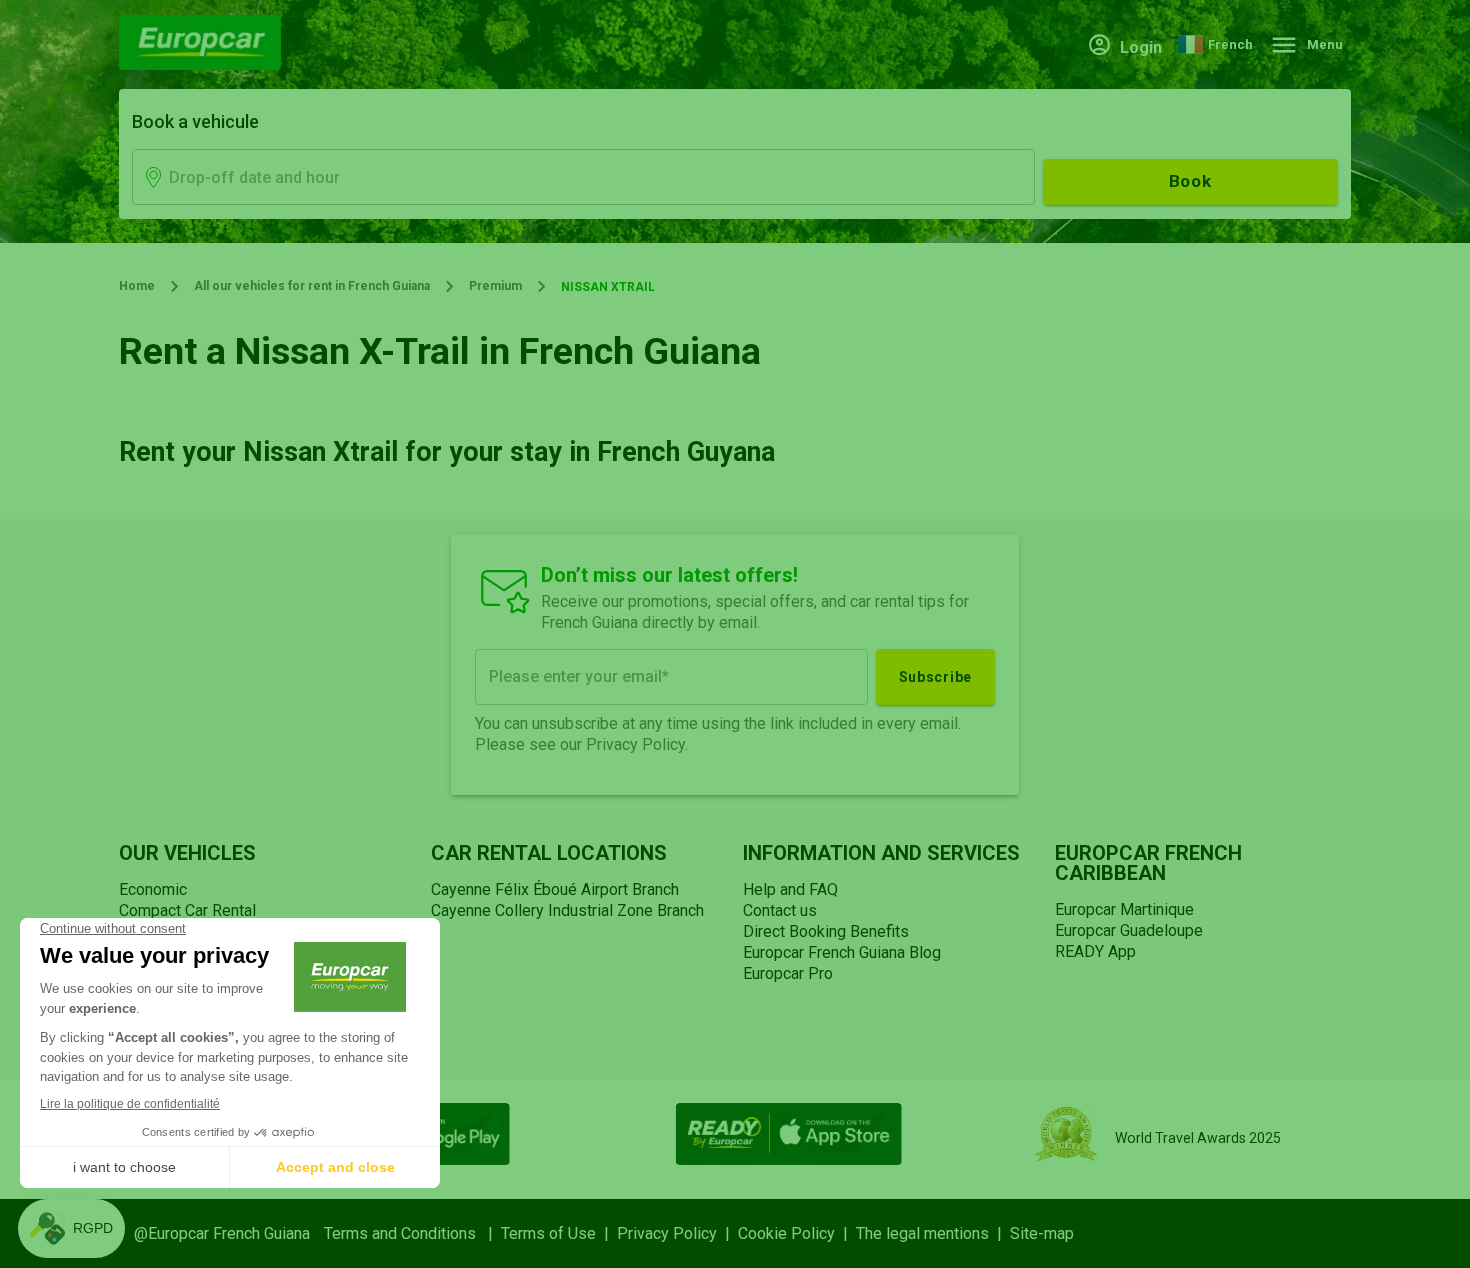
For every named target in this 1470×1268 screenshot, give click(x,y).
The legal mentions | (933, 1233)
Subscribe (935, 677)
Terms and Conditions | (412, 1233)
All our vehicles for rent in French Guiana (312, 286)
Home (137, 286)
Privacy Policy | (677, 1233)
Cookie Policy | (797, 1233)
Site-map (1042, 1233)
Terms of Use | (559, 1233)
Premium (495, 286)
